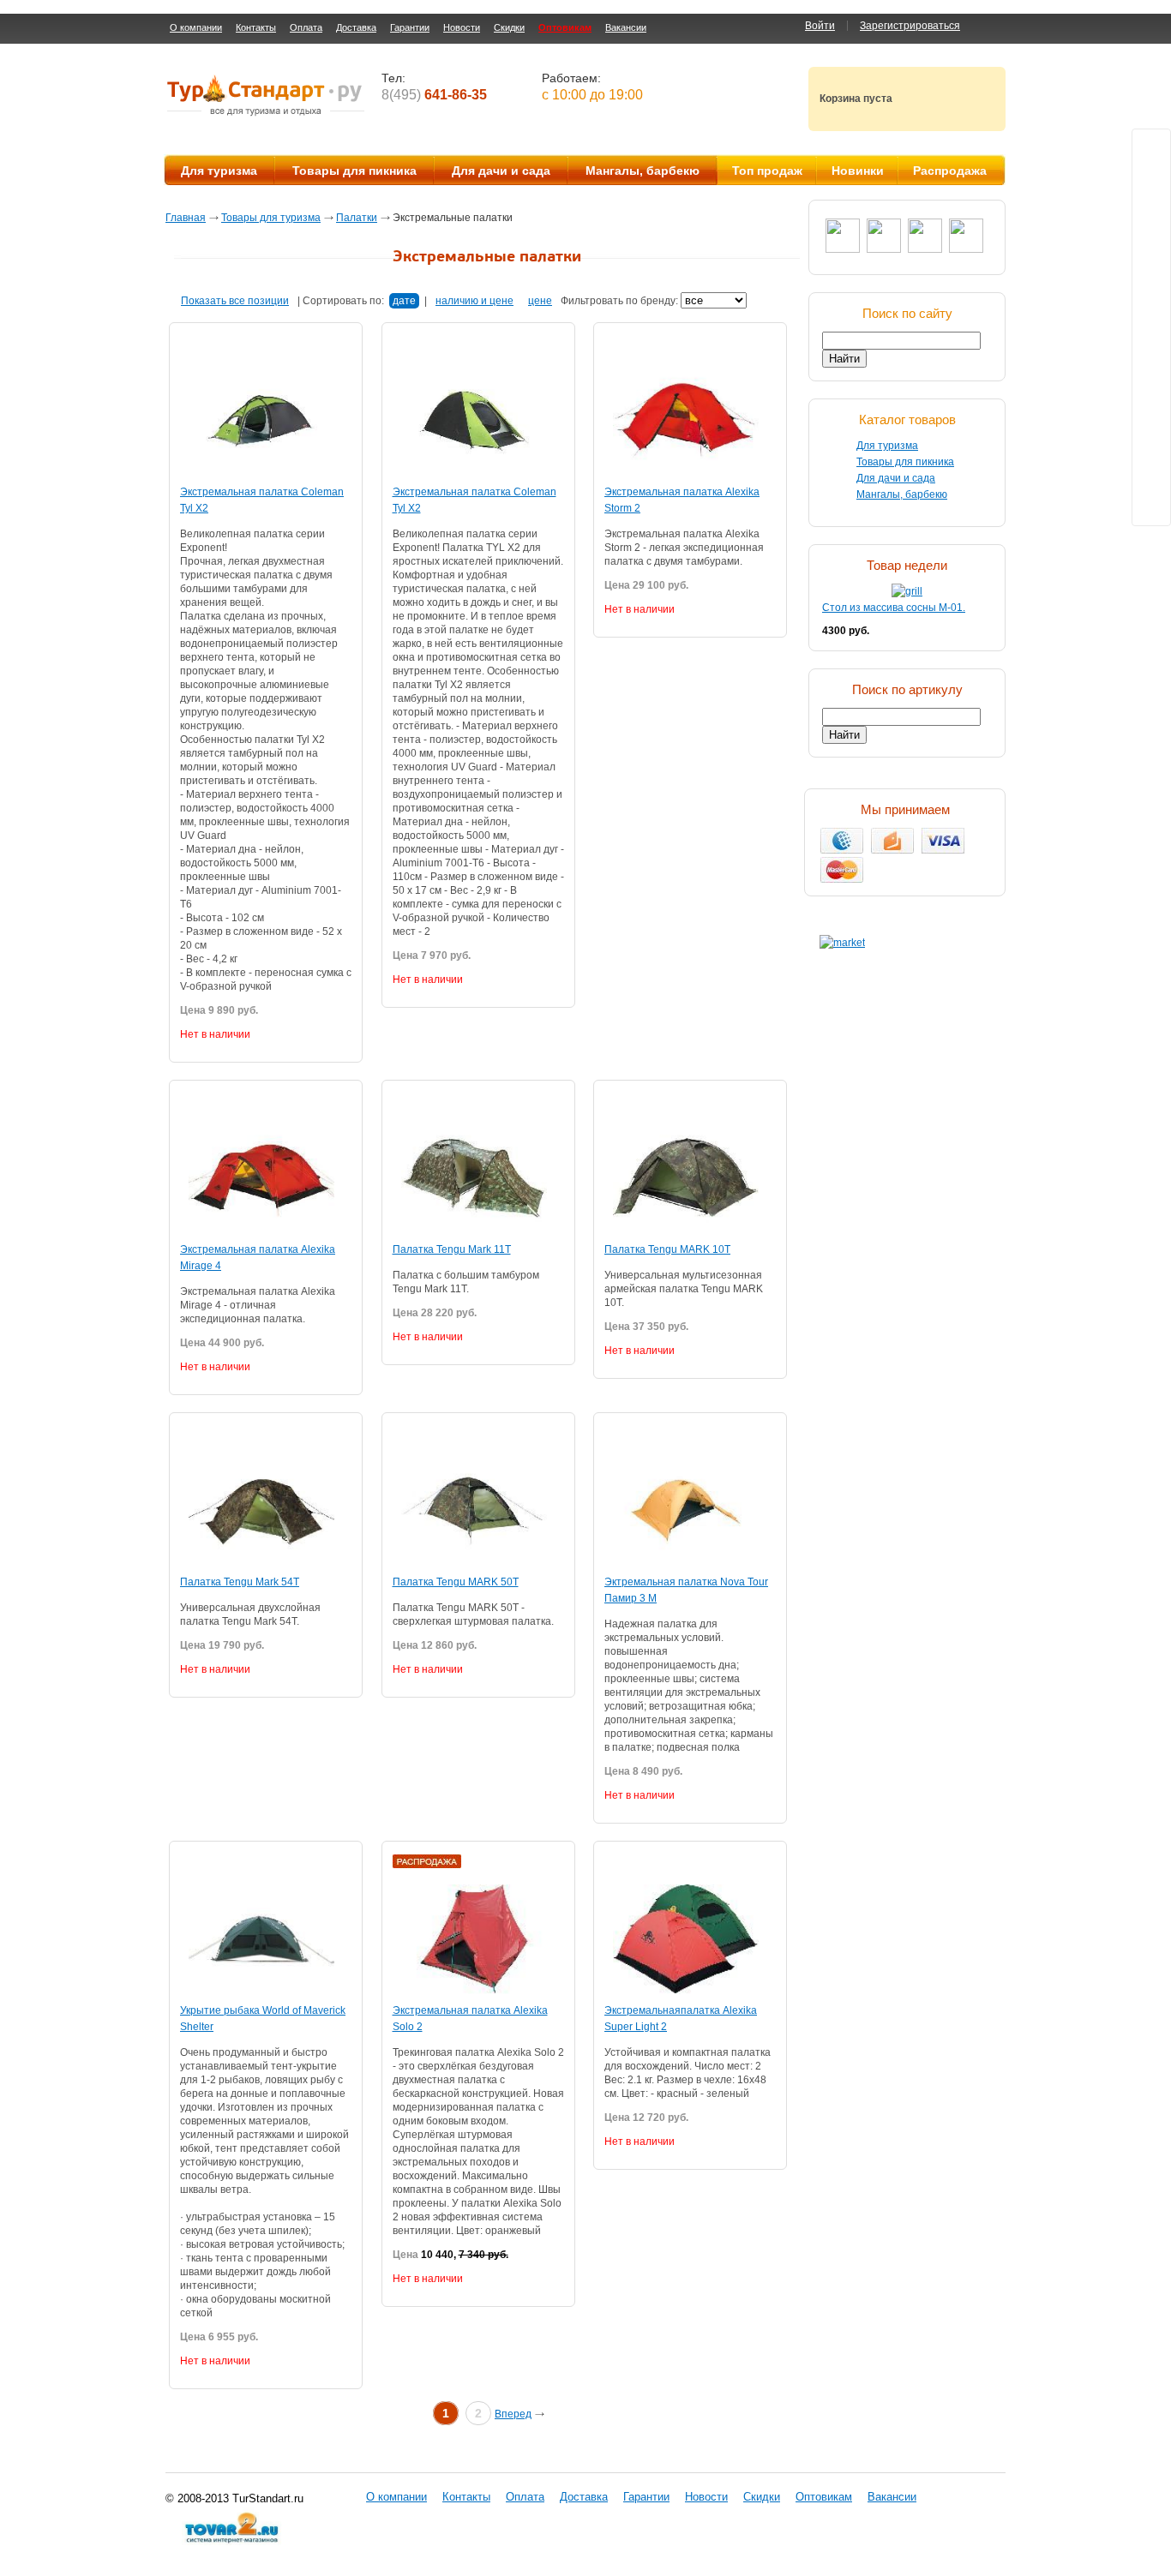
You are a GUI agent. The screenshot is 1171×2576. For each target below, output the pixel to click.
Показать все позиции (235, 301)
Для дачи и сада (501, 171)
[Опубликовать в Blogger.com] (1151, 409)
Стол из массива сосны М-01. (894, 608)
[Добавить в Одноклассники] (1151, 246)
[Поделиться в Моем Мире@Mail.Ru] (1151, 213)
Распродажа (950, 171)
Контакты (256, 27)
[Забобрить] (1151, 344)
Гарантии (410, 27)
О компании (196, 27)
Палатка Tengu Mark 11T (452, 1249)
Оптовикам (565, 27)
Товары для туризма (271, 218)
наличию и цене (474, 301)
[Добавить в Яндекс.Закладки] (1151, 506)
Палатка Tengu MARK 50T (456, 1582)
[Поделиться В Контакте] (1151, 181)
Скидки (509, 27)
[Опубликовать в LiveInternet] (1151, 441)
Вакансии (626, 27)
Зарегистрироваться (910, 26)
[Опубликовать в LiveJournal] (1151, 474)
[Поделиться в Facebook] (1151, 279)
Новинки (858, 171)
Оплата (306, 27)
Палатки (357, 218)
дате (404, 301)
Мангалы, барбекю (643, 171)
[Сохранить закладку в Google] (1151, 376)
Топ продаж (767, 171)
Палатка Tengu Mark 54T (240, 1582)
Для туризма (219, 171)
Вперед (513, 2414)
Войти (820, 26)
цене (540, 301)
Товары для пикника (354, 171)
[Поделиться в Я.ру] (1151, 311)
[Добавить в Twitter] (1151, 148)
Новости (462, 27)
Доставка (356, 27)
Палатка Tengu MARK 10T (667, 1249)
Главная (186, 218)
